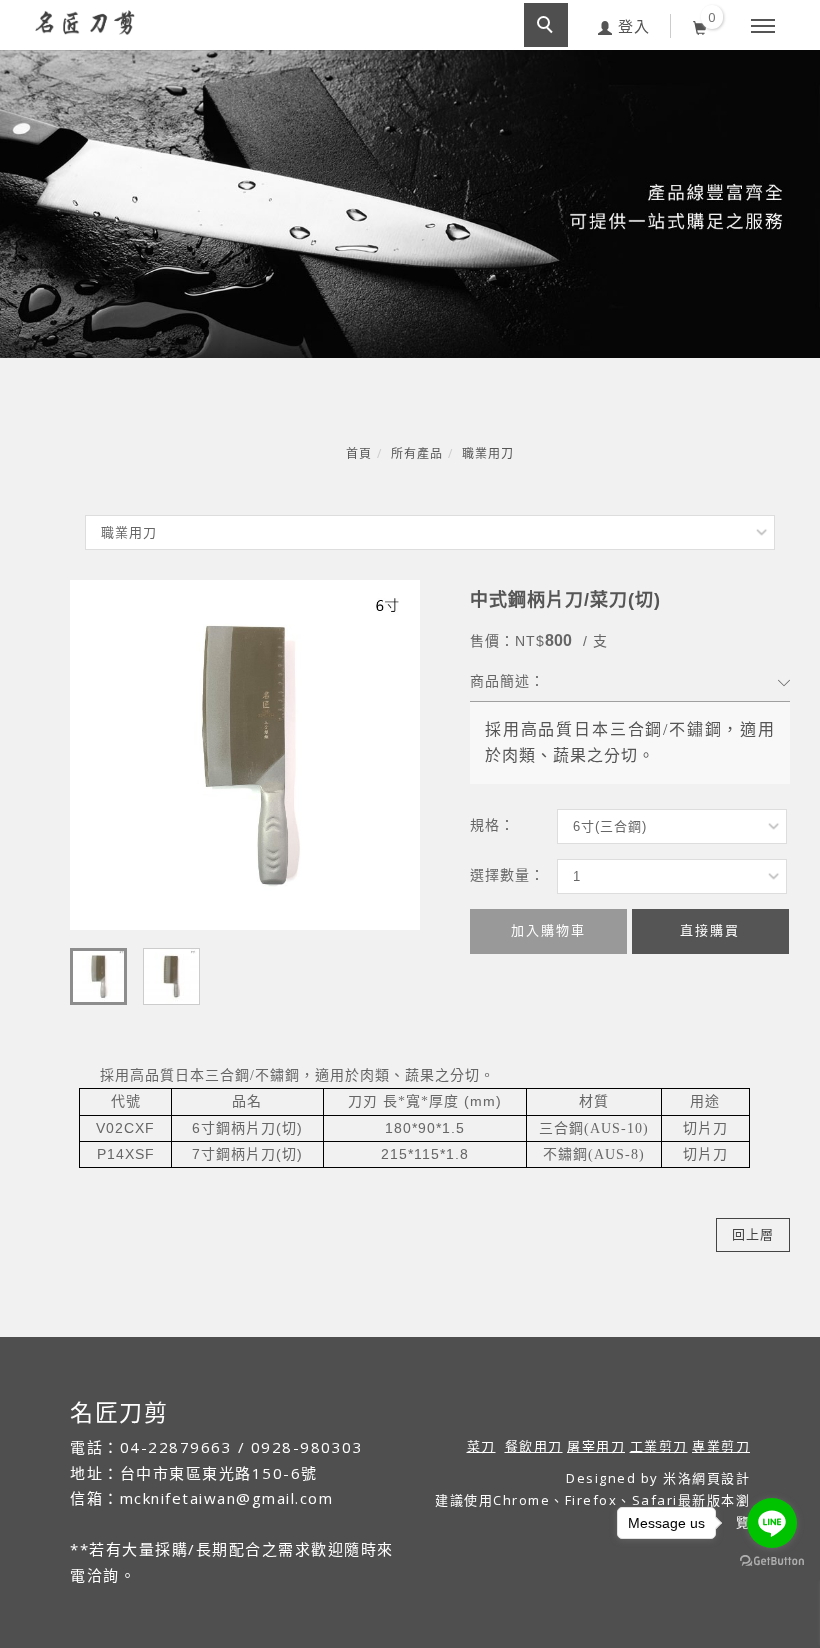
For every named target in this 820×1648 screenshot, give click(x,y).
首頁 (359, 453)
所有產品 (417, 453)
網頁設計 (721, 1478)
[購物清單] (700, 25)
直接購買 (710, 930)
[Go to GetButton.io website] (772, 1561)
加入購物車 (548, 930)
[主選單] (763, 27)
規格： (492, 825)
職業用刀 (488, 453)
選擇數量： (507, 875)
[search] (546, 25)
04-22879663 (176, 1447)
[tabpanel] (410, 204)
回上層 (753, 1234)
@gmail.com (284, 1498)
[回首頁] (85, 22)
